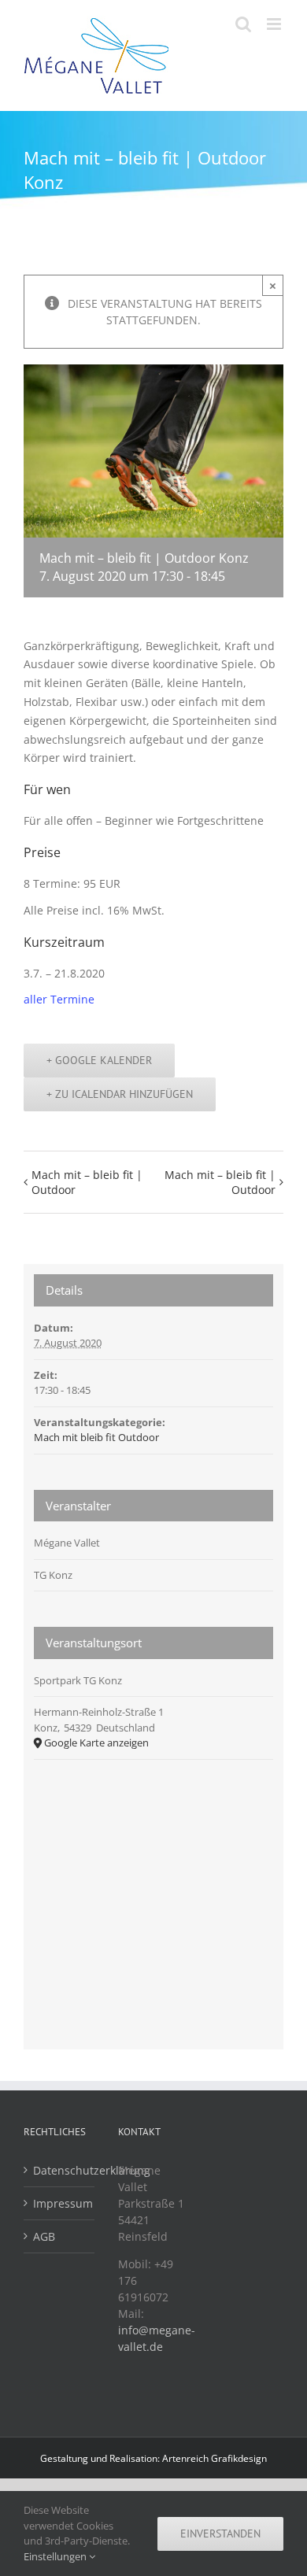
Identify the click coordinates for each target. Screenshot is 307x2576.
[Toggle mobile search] (243, 24)
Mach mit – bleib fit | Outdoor (87, 1182)
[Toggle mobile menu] (275, 24)
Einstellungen (56, 2556)
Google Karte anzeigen (96, 1743)
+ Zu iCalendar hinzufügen (120, 1094)
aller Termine (59, 999)
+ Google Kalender (99, 1060)
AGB (44, 2236)
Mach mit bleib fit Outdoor (96, 1437)
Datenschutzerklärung (60, 2170)
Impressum (60, 2203)
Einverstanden (220, 2533)
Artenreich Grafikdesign (215, 2458)
